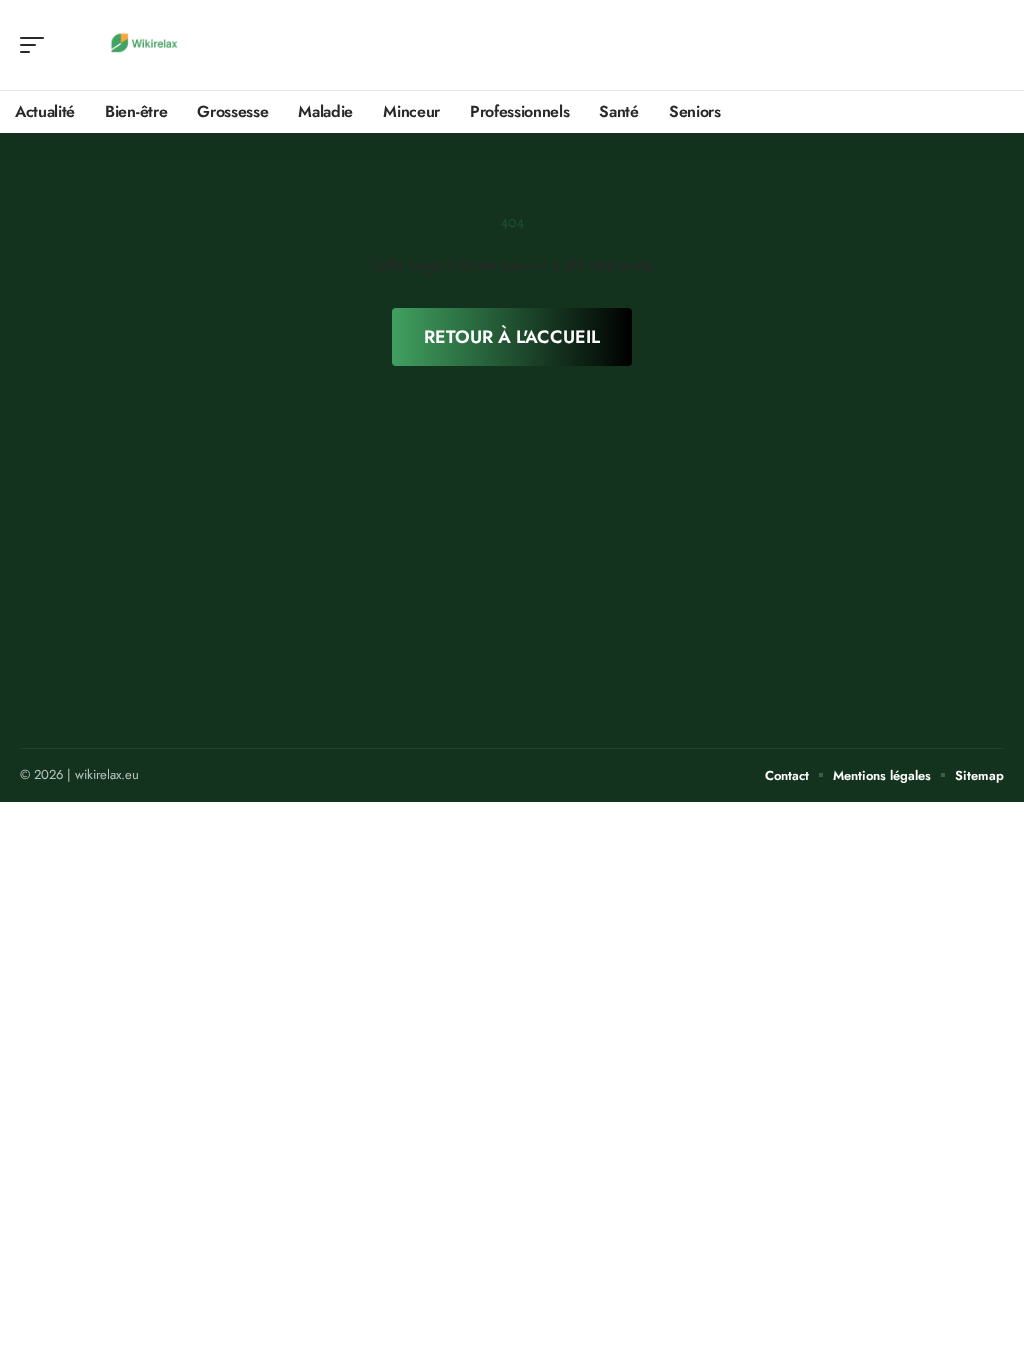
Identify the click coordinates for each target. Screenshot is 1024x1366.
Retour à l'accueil (512, 337)
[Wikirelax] (144, 45)
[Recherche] (990, 45)
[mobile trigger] (37, 45)
